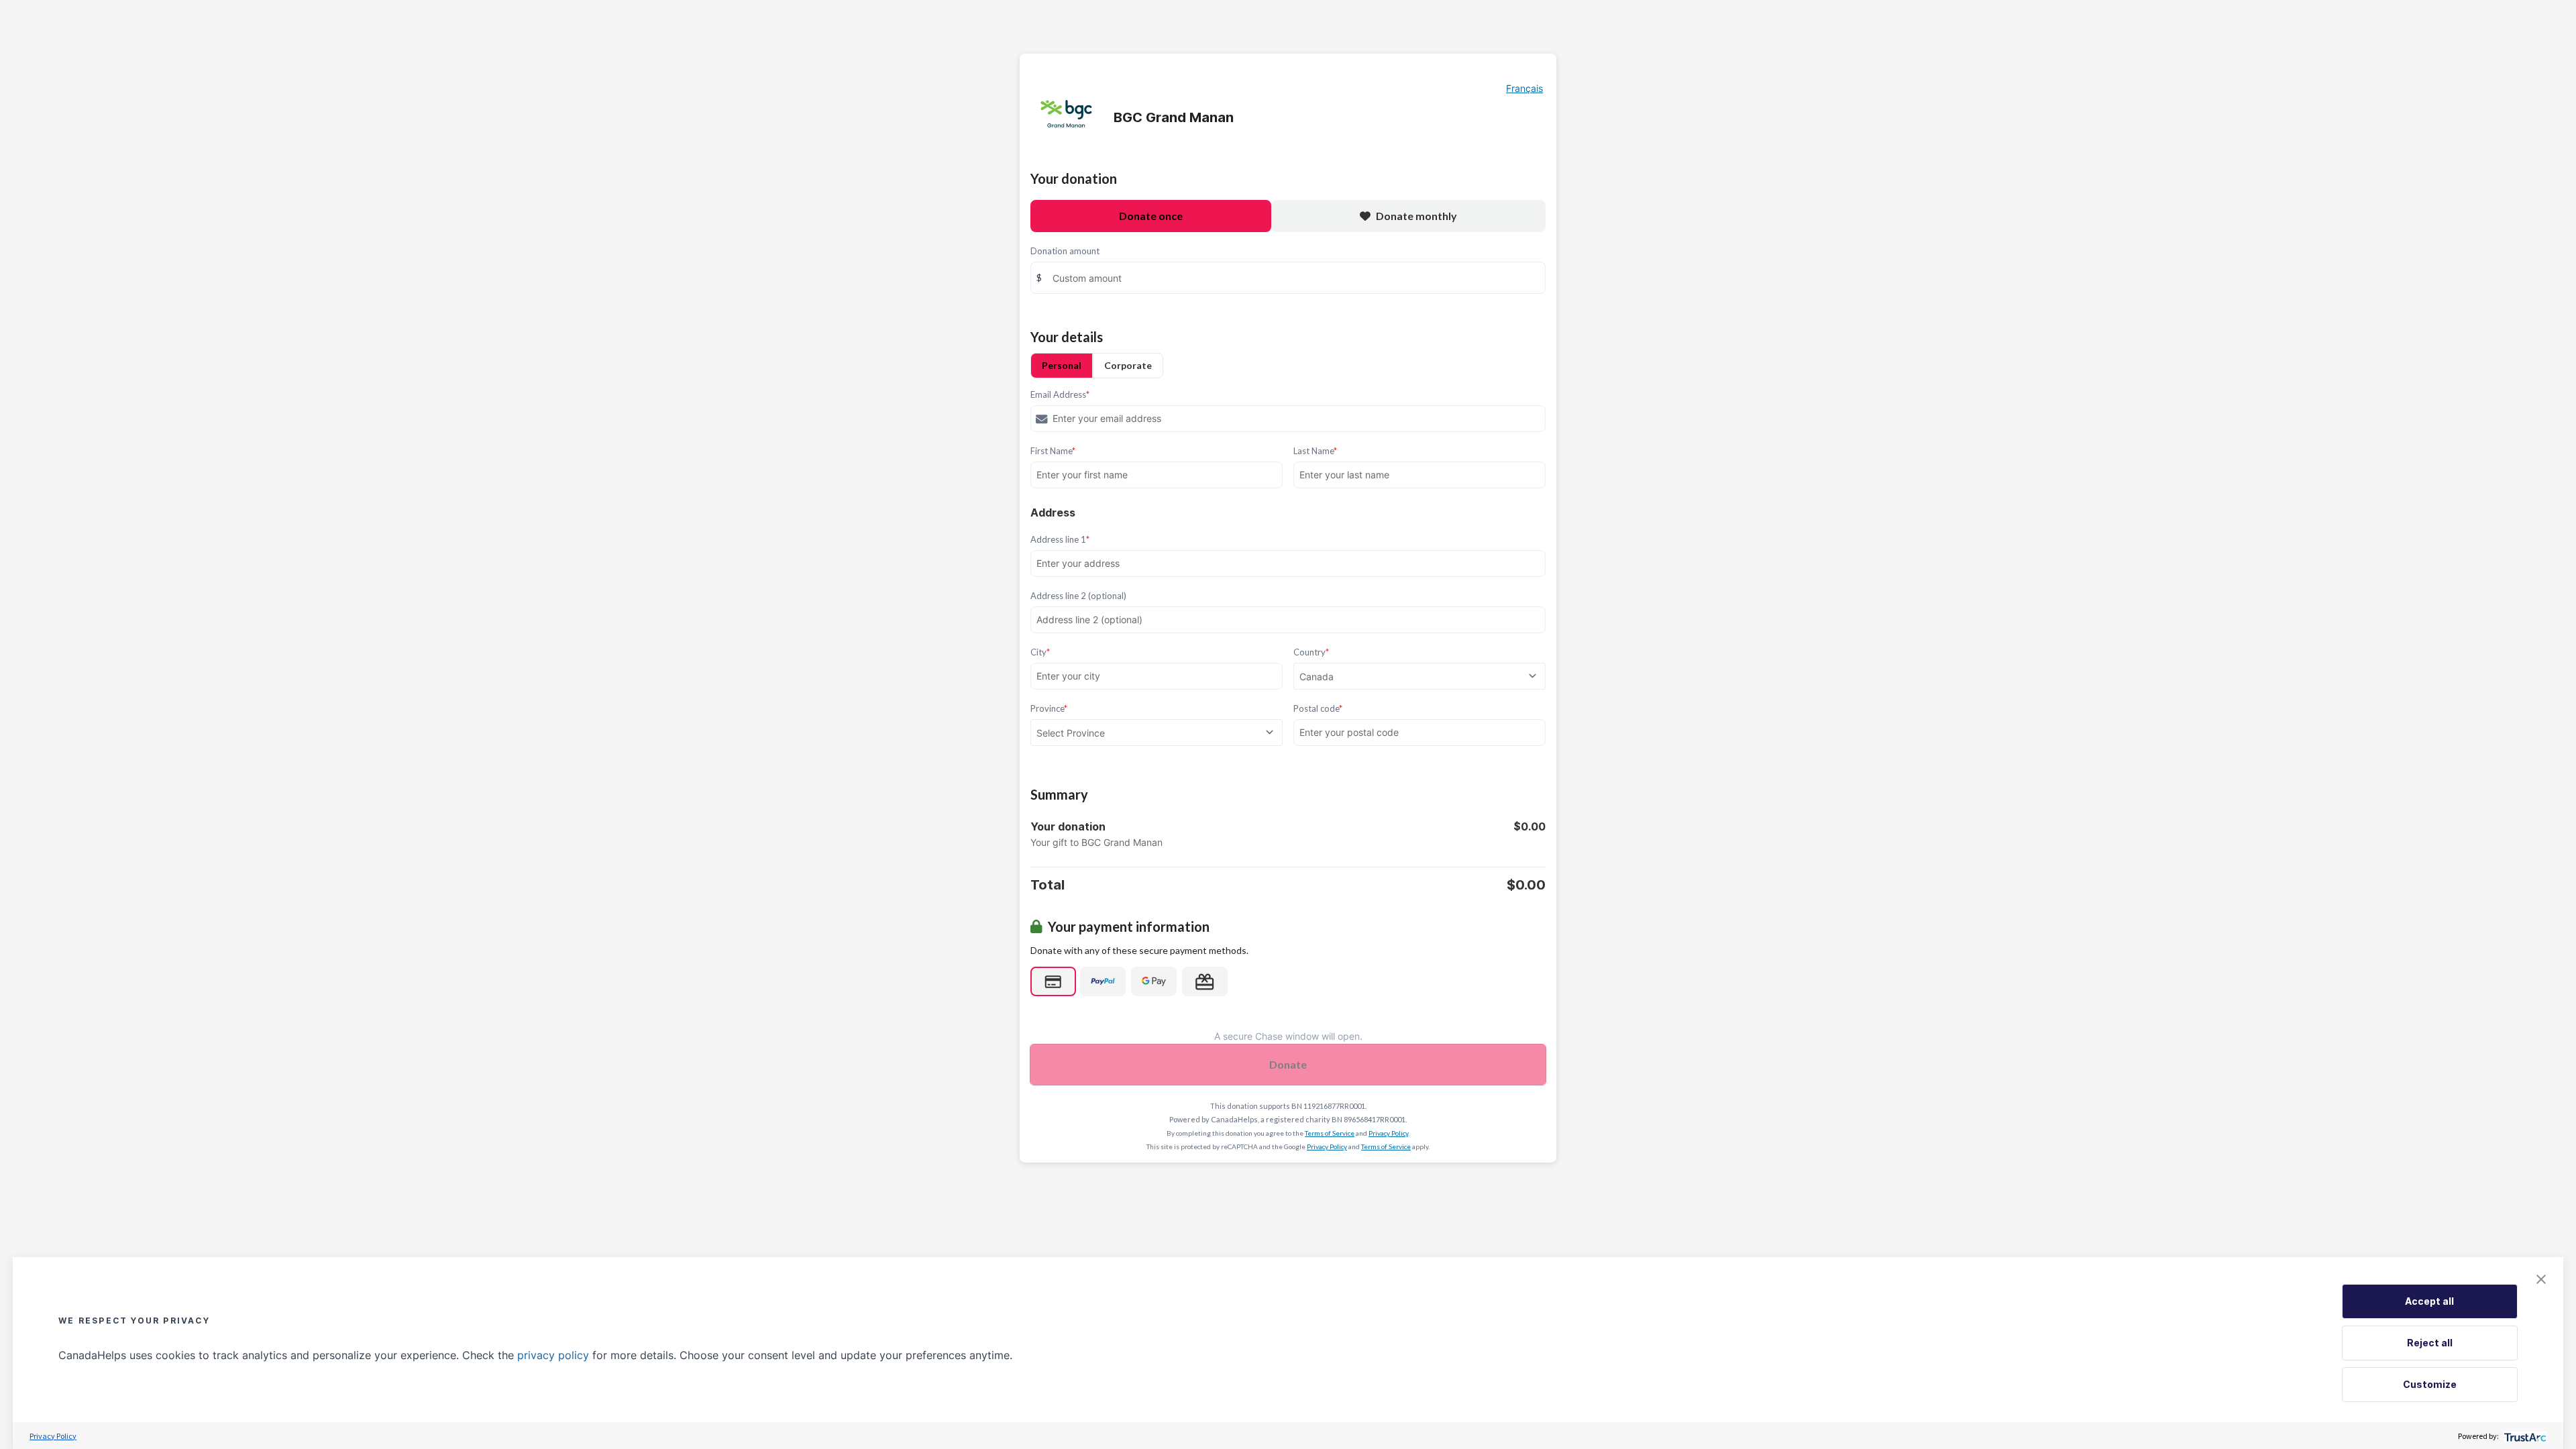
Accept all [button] (2429, 1301)
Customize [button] (2430, 1384)
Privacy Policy (1388, 1133)
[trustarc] (2524, 1436)
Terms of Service (1330, 1133)
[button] (2541, 1279)
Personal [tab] (1062, 365)
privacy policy (553, 1355)
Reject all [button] (2430, 1343)
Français (1524, 88)
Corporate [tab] (1128, 365)
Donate (1288, 1064)
